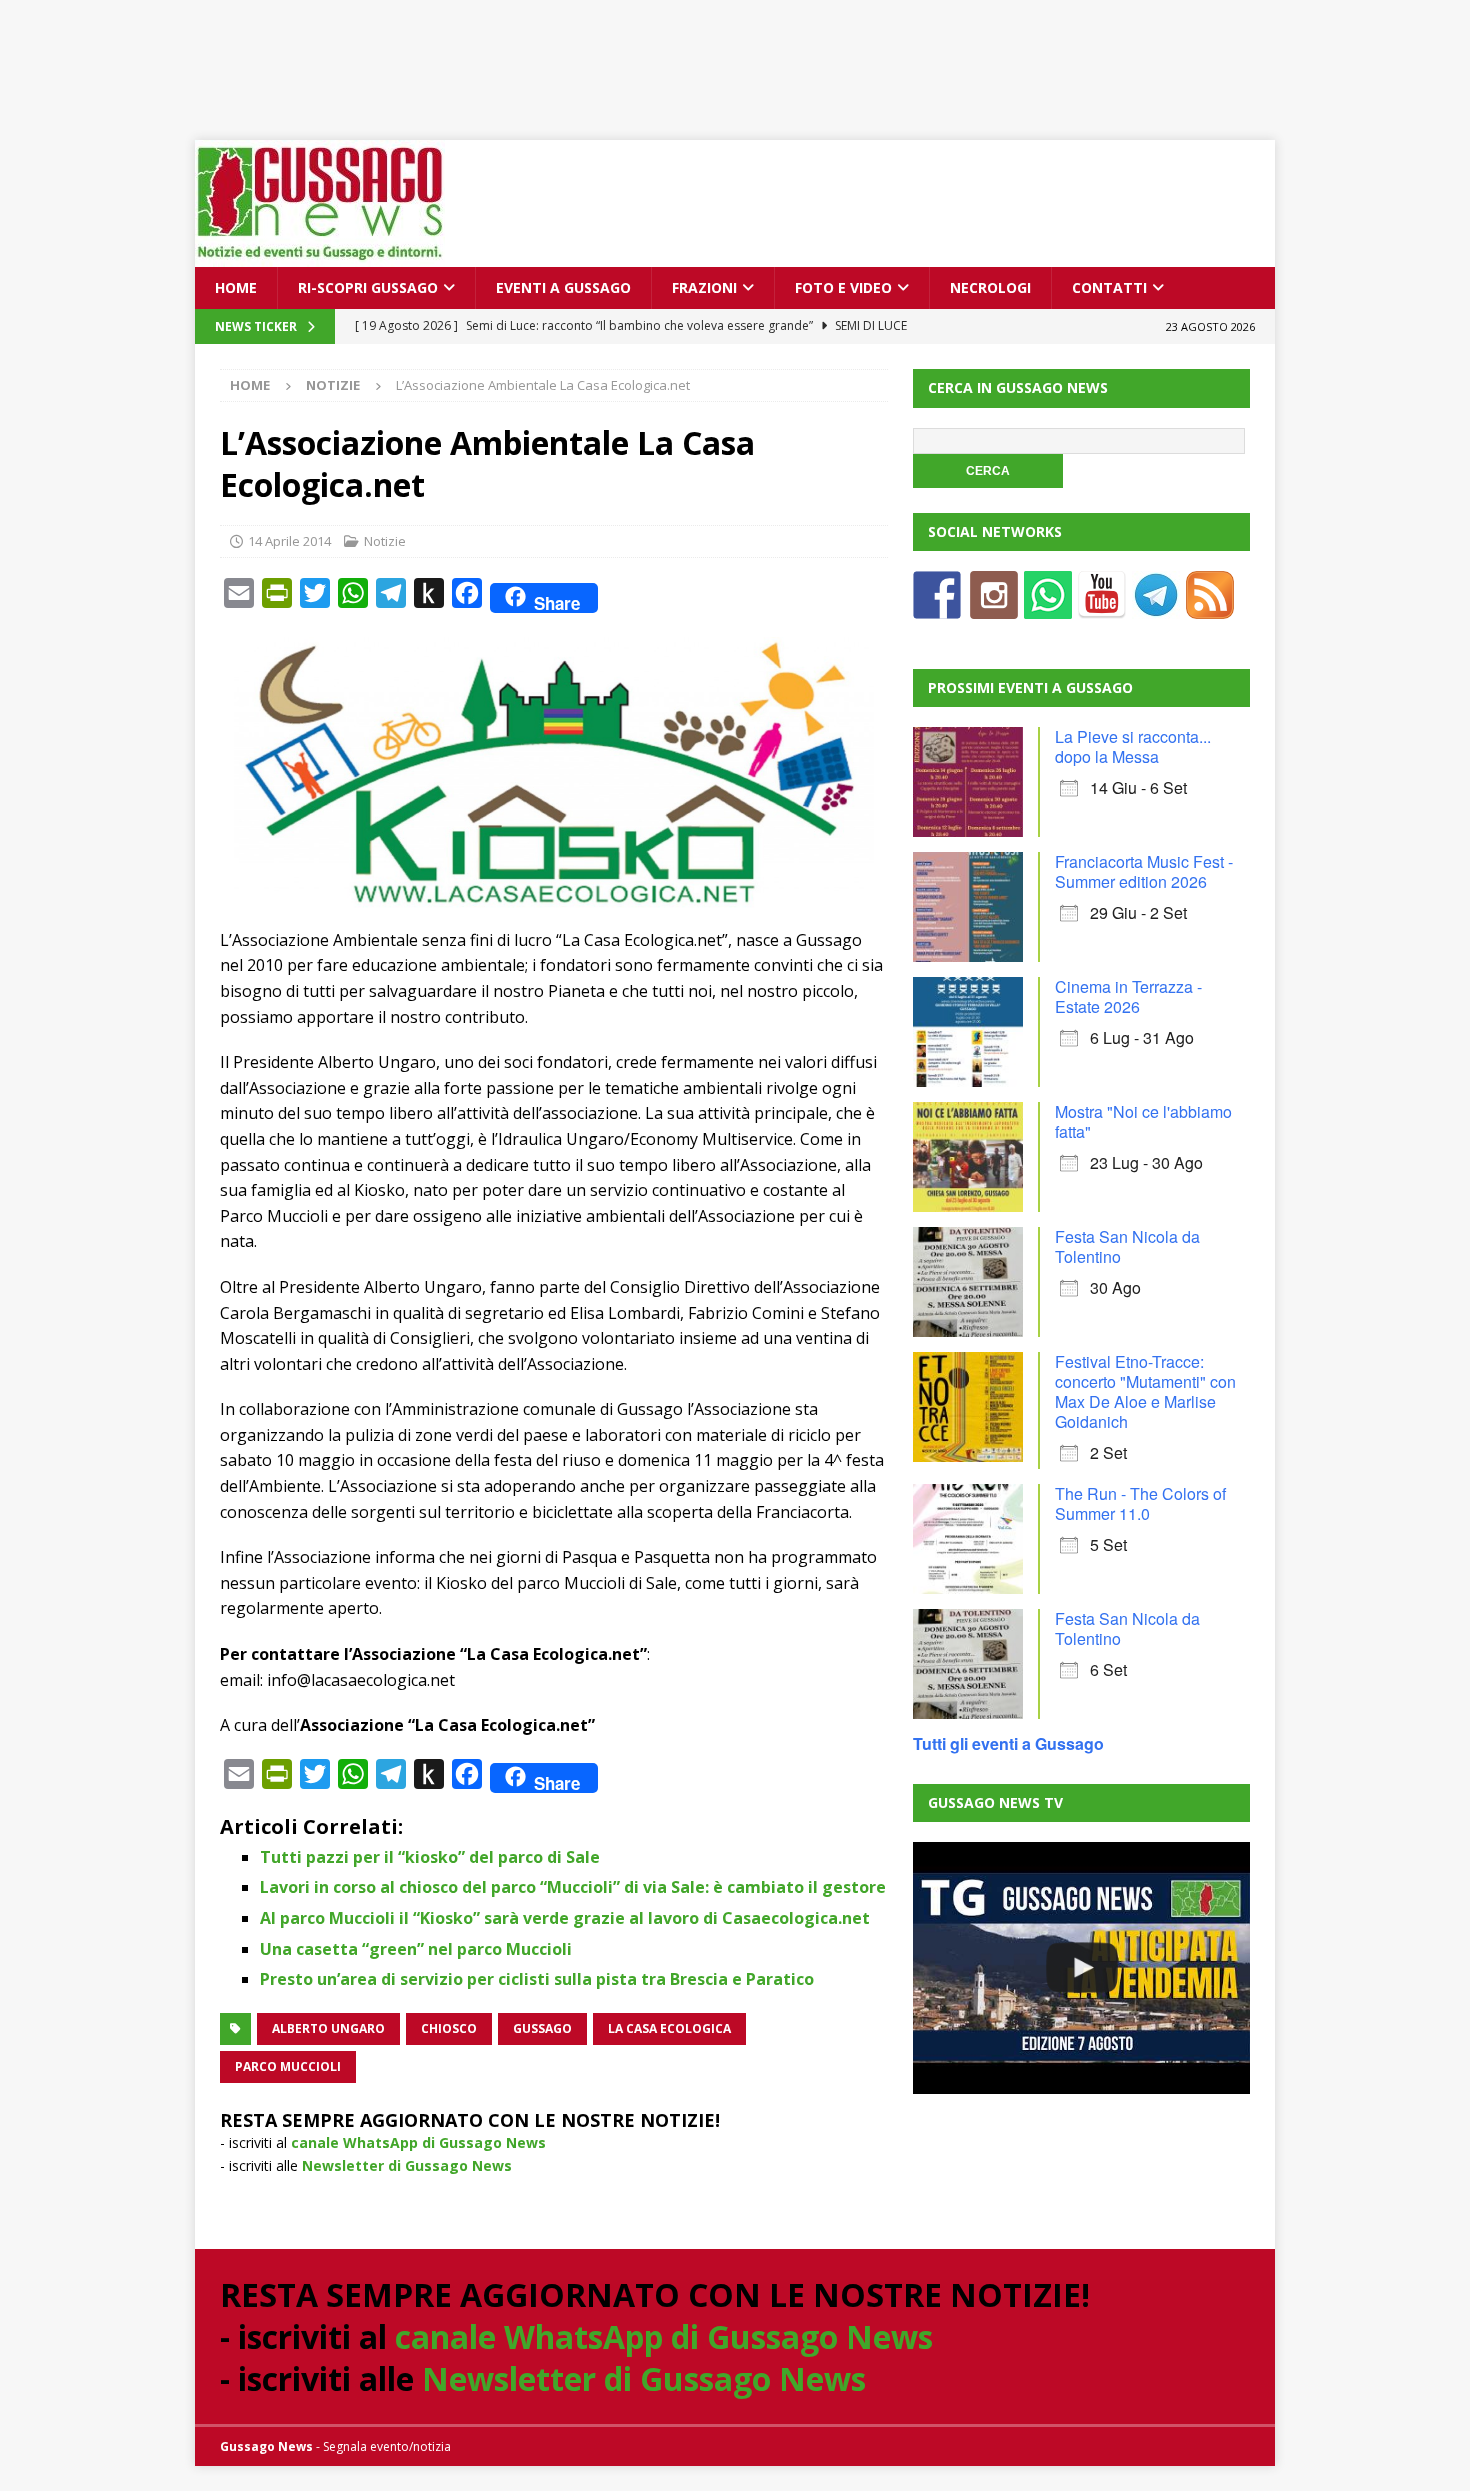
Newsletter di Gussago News (407, 2165)
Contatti (1109, 287)
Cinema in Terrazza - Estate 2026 (1128, 996)
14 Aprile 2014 (289, 541)
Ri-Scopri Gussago (368, 287)
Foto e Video (843, 287)
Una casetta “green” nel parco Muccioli (416, 1949)
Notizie (385, 541)
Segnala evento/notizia (387, 2446)
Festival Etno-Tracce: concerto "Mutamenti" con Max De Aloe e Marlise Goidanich (1145, 1391)
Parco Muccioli (288, 2066)
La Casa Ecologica (669, 2028)
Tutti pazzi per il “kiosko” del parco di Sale (430, 1857)
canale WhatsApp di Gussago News (418, 2142)
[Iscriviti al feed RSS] (1210, 606)
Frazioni (704, 287)
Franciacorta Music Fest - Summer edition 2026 (1144, 871)
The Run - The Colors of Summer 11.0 (1140, 1503)
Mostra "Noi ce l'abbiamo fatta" (1143, 1121)
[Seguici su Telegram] (1156, 606)
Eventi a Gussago (563, 287)
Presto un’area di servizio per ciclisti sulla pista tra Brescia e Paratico (537, 1979)
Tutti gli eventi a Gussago (1008, 1743)
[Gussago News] (320, 255)
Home (236, 287)
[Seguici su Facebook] (937, 606)
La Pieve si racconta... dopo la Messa (1133, 746)
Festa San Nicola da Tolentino (1127, 1246)
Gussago (542, 2028)
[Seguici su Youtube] (1102, 606)
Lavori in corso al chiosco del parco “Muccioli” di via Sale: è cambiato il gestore (573, 1887)
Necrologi (990, 287)
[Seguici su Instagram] (994, 606)
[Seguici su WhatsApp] (1048, 606)
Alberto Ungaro (328, 2028)
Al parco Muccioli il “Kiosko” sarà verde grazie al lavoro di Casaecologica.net (565, 1918)
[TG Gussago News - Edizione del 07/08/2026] (1081, 1968)
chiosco (449, 2028)
